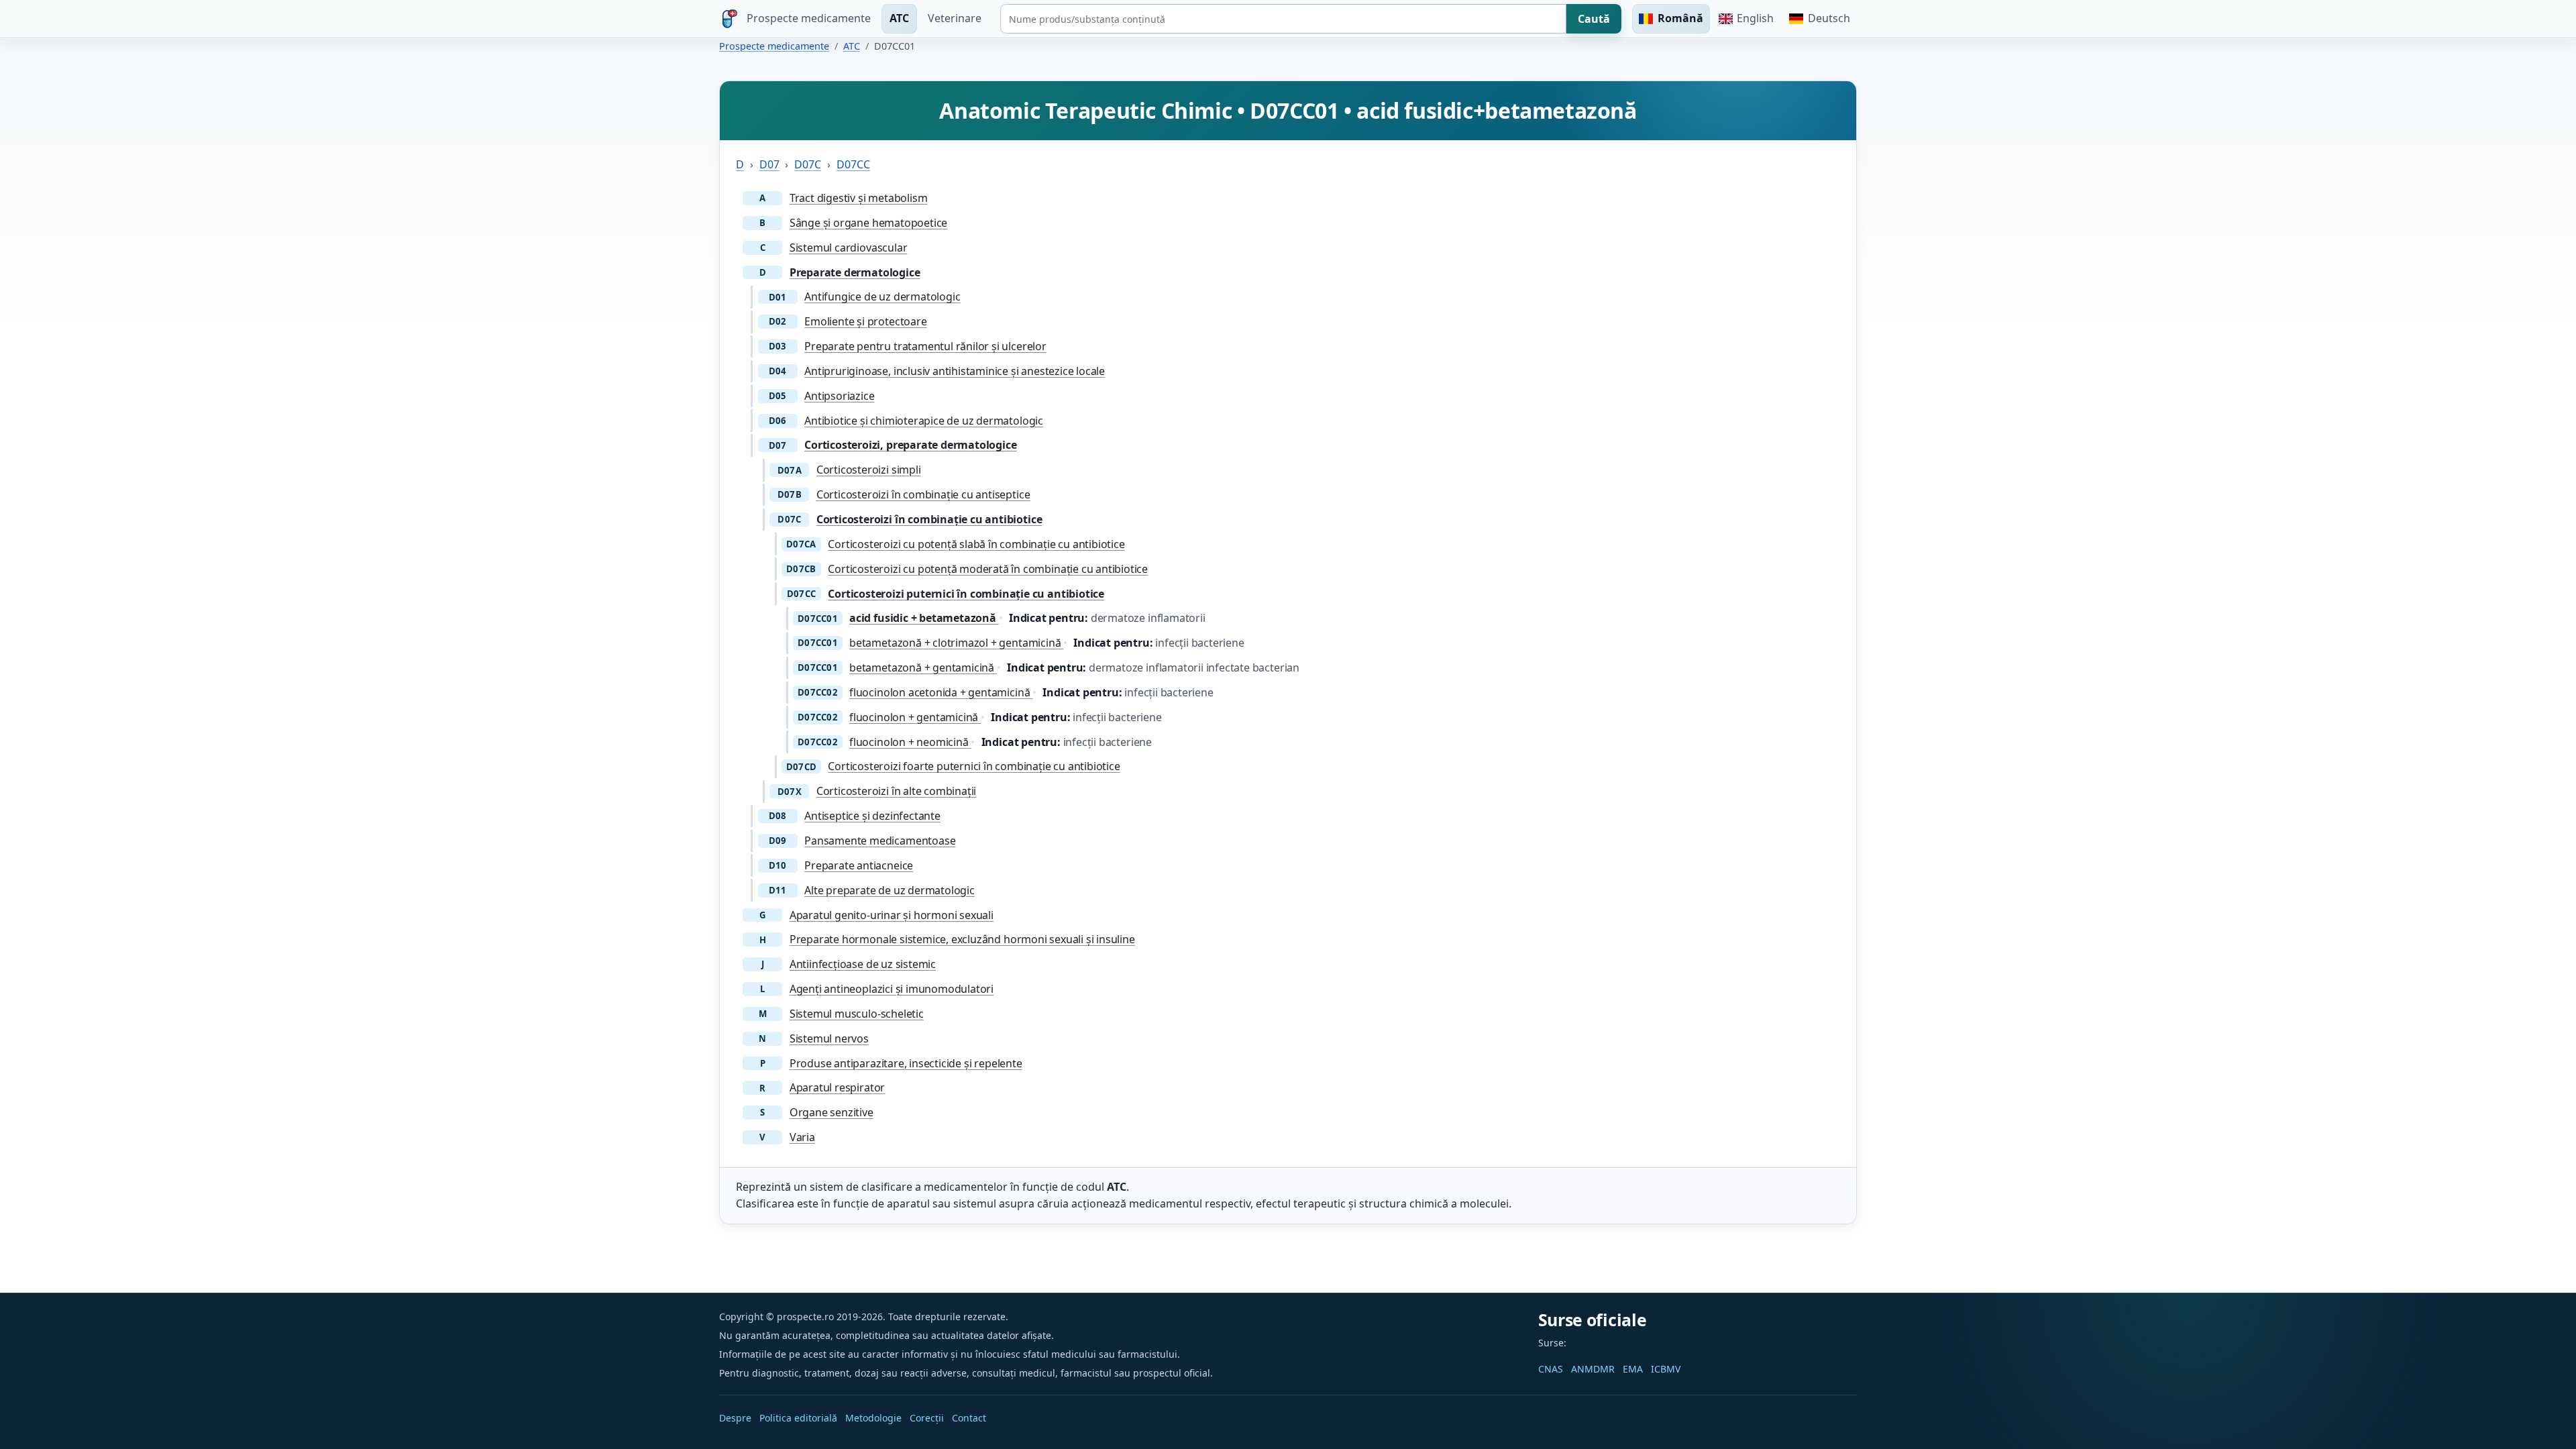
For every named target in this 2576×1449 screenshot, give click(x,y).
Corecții (927, 1418)
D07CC (853, 164)
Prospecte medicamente (774, 46)
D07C (808, 164)
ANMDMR (1593, 1369)
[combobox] (1283, 19)
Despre (735, 1418)
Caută (1594, 19)
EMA (1633, 1369)
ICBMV (1666, 1369)
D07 (769, 164)
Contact (969, 1418)
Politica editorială (798, 1418)
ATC (899, 18)
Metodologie (873, 1418)
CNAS (1551, 1369)
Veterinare (955, 18)
